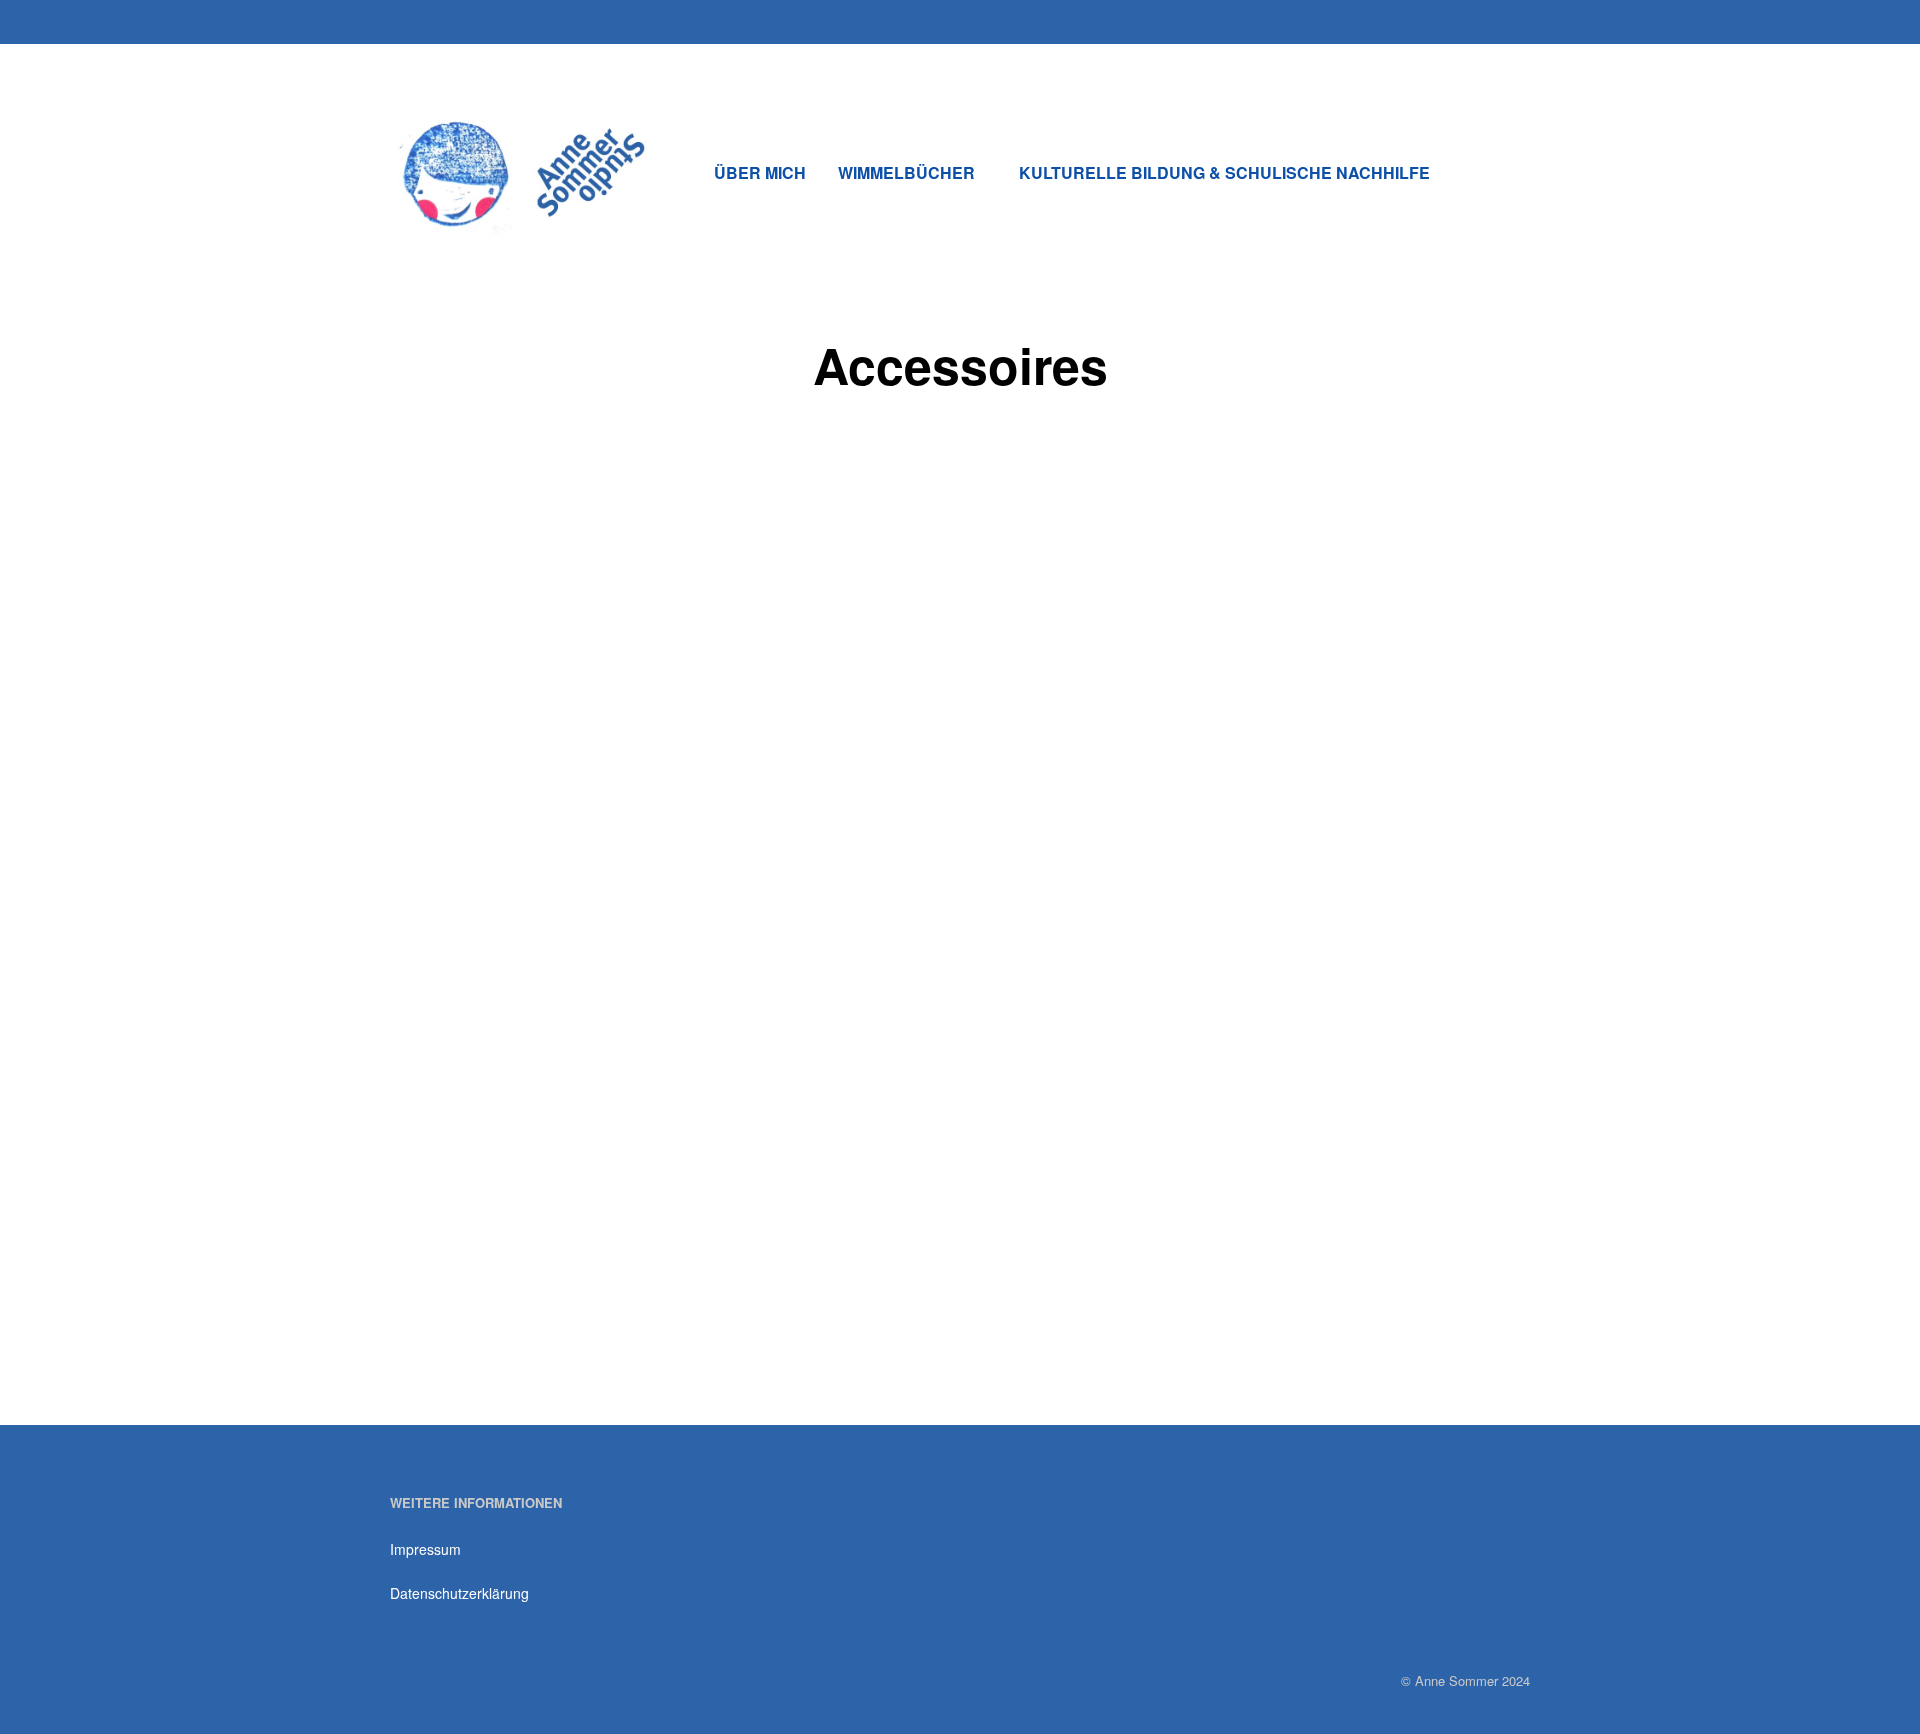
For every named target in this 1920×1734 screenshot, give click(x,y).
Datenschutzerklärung (459, 1593)
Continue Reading (495, 1340)
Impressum (425, 1549)
